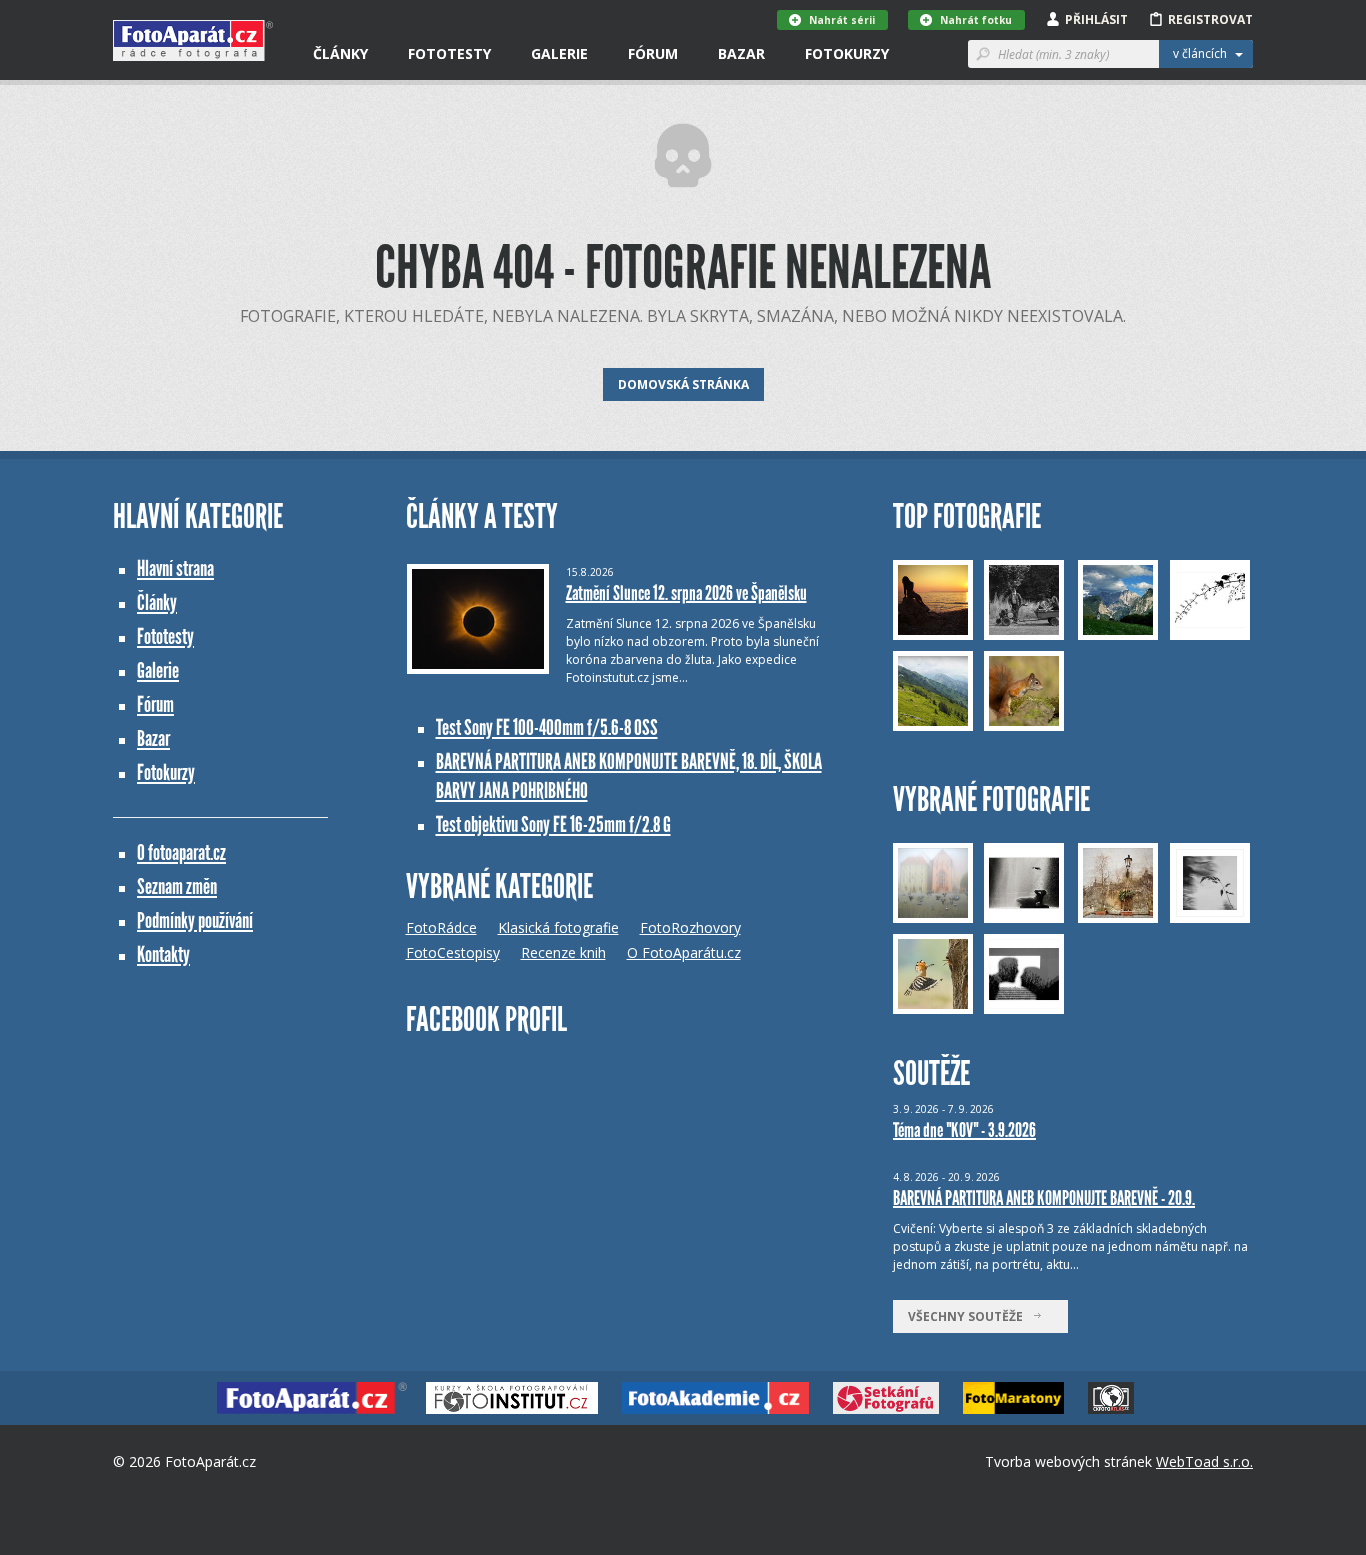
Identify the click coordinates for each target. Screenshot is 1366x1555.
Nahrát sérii (842, 20)
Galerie (559, 53)
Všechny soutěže (970, 1316)
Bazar (741, 53)
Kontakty (163, 954)
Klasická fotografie (558, 927)
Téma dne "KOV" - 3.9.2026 (964, 1130)
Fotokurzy (847, 53)
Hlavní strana (175, 568)
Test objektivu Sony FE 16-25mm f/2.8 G (553, 824)
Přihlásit (1096, 19)
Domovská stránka (683, 384)
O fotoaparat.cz (181, 852)
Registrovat (1210, 19)
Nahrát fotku (976, 20)
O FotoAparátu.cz (684, 952)
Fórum (653, 53)
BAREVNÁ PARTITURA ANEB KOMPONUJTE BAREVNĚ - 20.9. (1044, 1198)
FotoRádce (441, 927)
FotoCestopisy (453, 952)
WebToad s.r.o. (1204, 1461)
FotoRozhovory (690, 927)
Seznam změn (177, 886)
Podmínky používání (195, 920)
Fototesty (449, 53)
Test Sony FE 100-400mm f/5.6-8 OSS (547, 727)
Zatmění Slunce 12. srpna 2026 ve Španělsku (686, 593)
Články (340, 53)
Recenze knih (563, 952)
